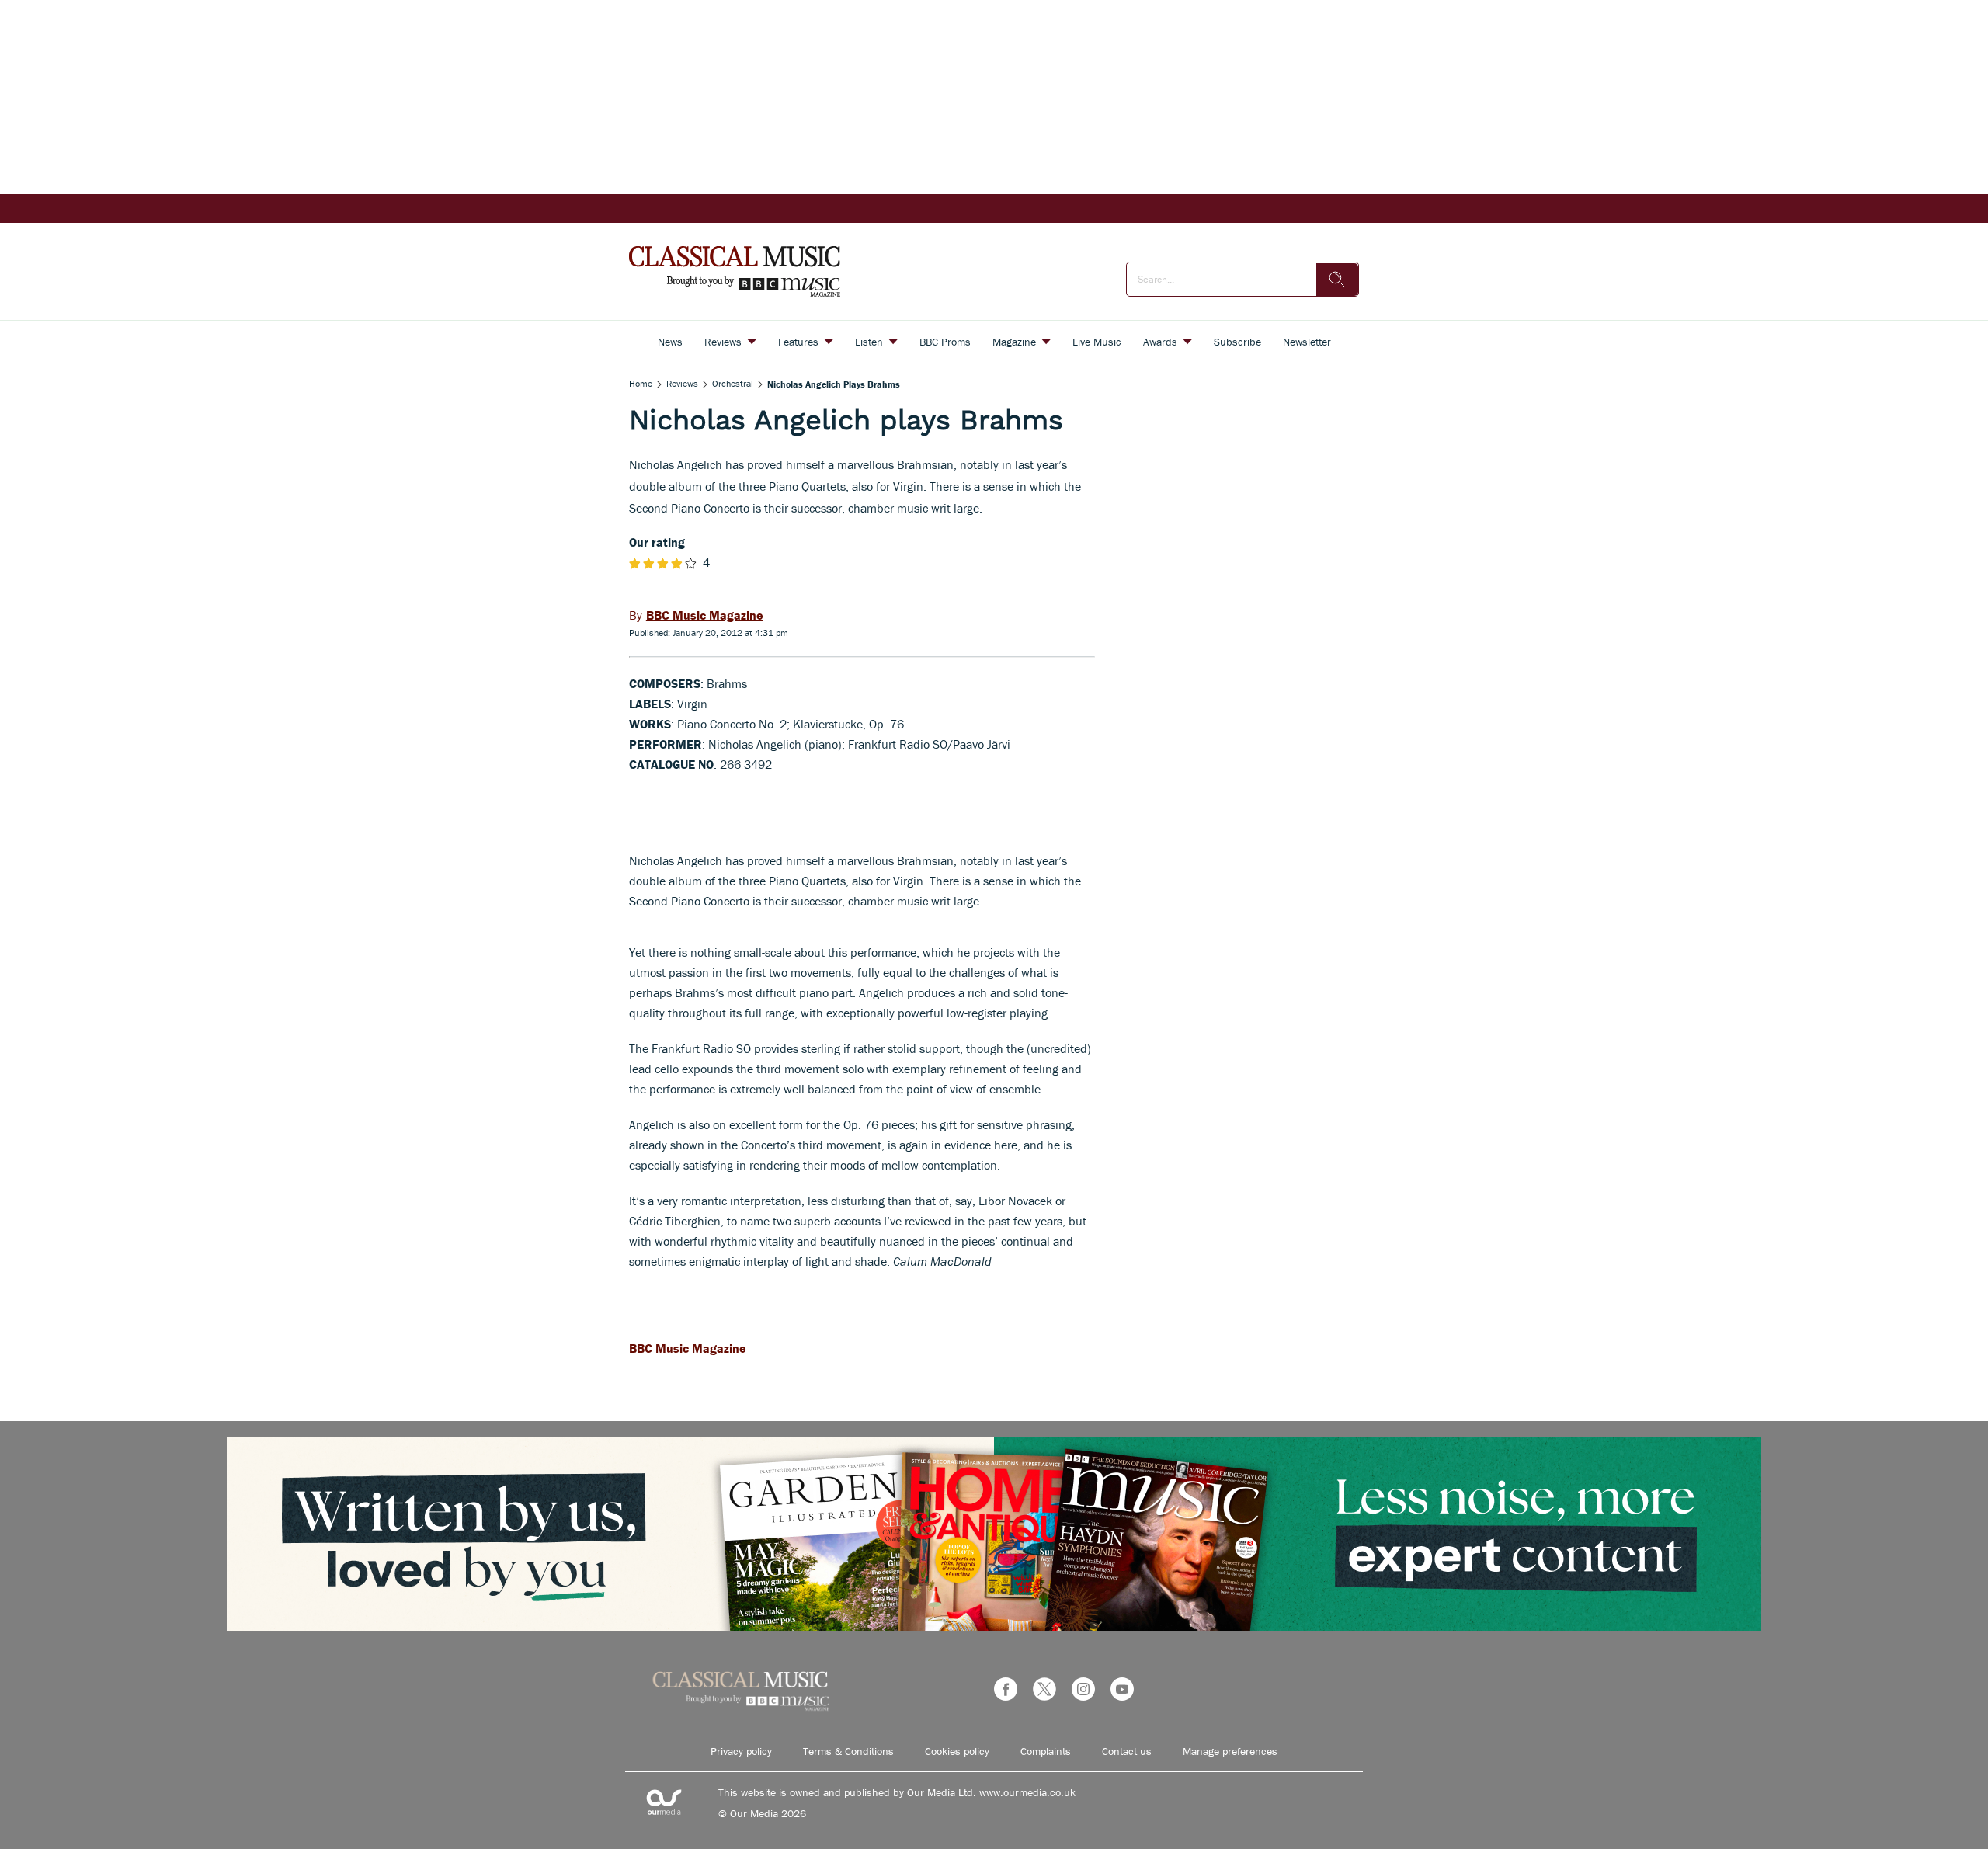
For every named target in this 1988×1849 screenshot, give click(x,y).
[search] (1337, 280)
